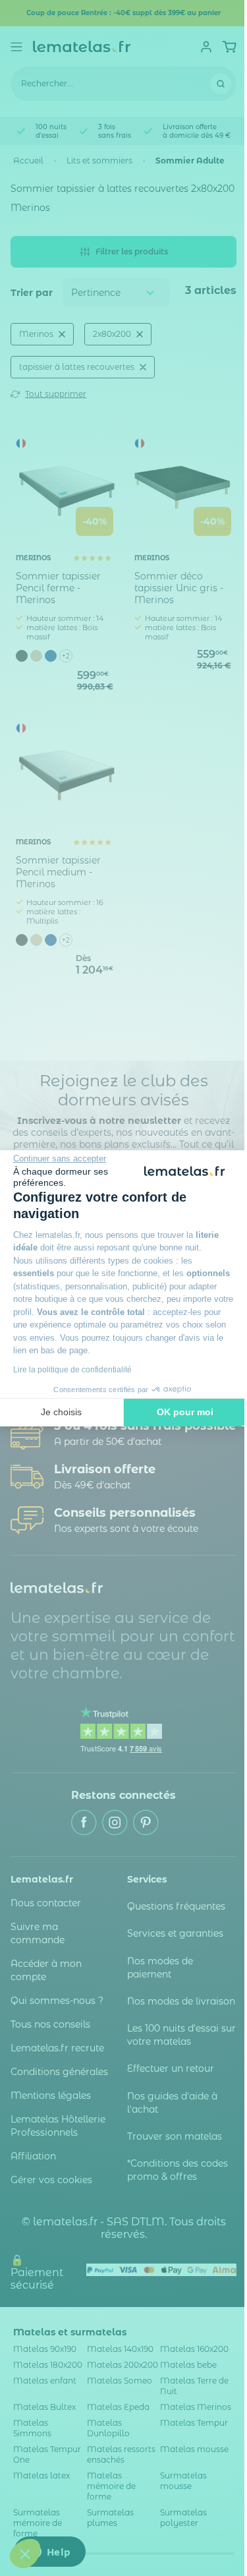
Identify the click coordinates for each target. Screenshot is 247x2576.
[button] (25, 2554)
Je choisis (61, 1412)
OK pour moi (185, 1412)
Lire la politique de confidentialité (72, 1370)
